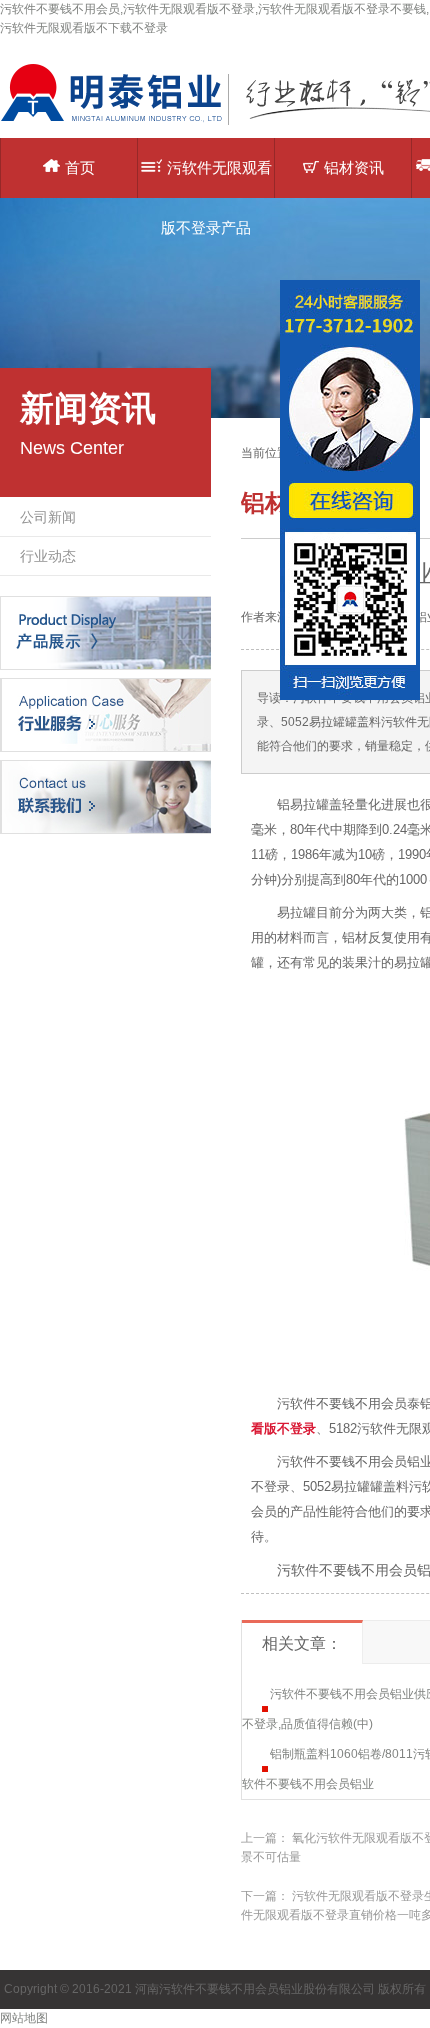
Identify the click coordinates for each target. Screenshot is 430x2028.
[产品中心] (105, 632)
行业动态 (48, 556)
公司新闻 (48, 517)
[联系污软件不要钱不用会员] (105, 796)
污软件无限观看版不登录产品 (216, 178)
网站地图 (24, 2018)
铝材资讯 (354, 167)
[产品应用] (105, 714)
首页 (80, 167)
